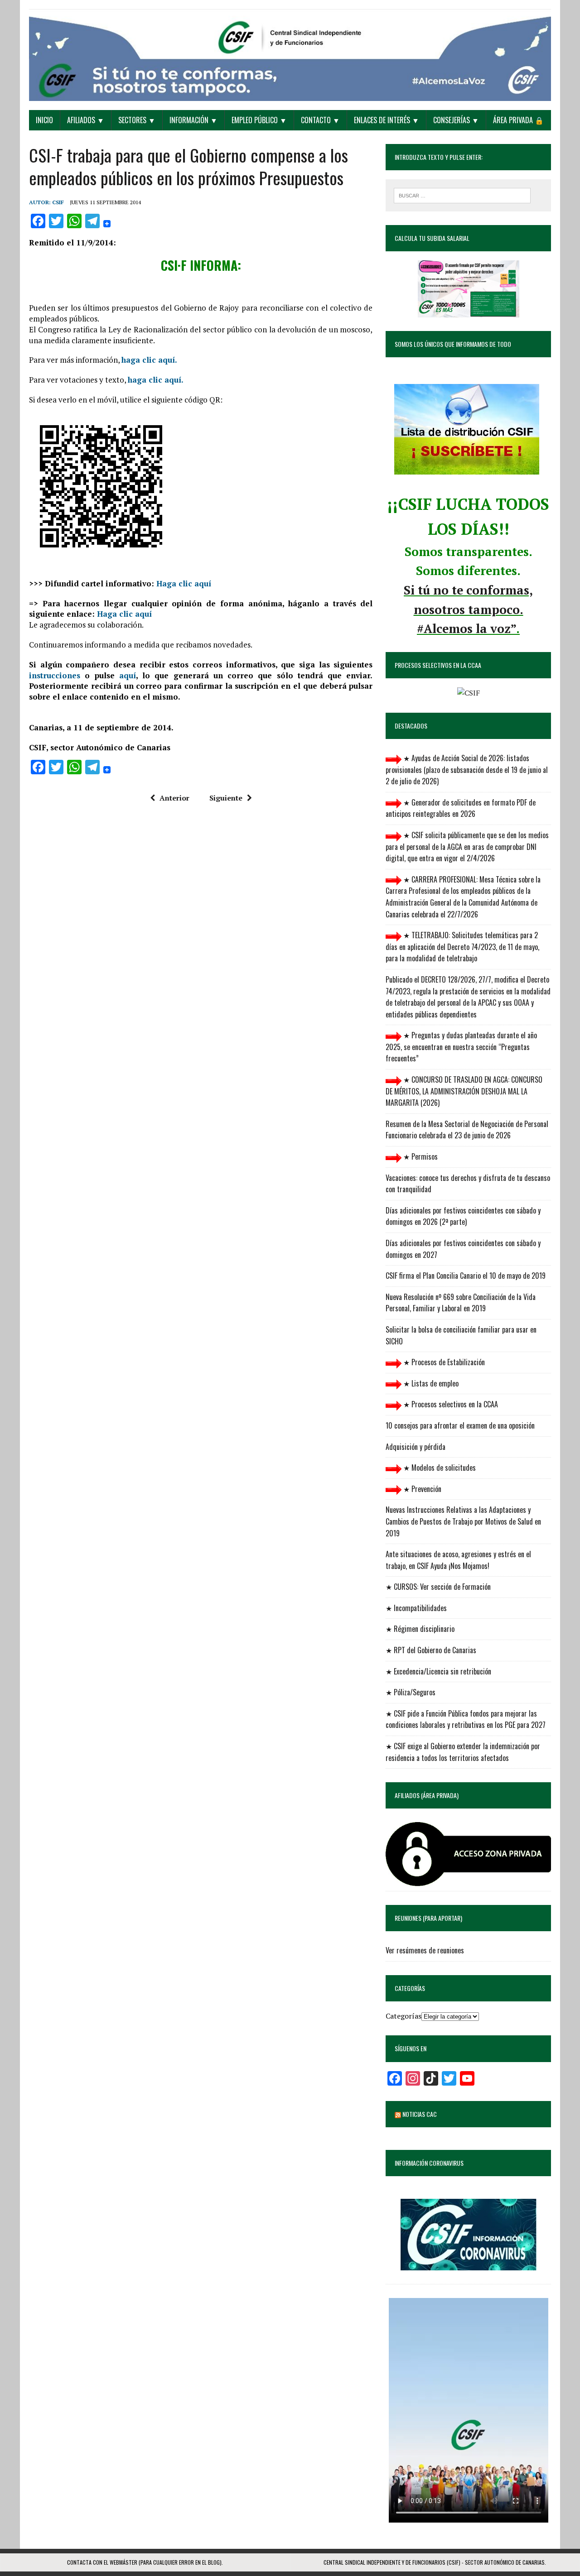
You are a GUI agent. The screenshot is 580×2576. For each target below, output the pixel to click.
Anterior (174, 798)
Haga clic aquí (184, 583)
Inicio (44, 120)
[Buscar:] (462, 195)
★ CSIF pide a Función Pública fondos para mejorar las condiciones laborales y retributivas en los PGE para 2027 (466, 1719)
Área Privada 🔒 (518, 120)
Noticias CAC (420, 2114)
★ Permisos (420, 1156)
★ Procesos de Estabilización (443, 1362)
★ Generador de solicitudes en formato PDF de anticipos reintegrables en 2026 (461, 808)
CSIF (58, 202)
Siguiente (226, 798)
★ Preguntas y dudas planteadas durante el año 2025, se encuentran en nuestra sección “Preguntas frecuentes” (461, 1047)
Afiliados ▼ (86, 120)
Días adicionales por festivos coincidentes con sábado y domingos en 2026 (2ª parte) (463, 1216)
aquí (128, 675)
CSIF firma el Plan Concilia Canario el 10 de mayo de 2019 (466, 1276)
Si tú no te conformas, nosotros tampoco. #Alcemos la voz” (468, 609)
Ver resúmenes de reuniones (425, 1950)
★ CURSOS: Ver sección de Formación (438, 1587)
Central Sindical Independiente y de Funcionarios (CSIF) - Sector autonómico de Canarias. (435, 2562)
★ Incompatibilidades (416, 1608)
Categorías (404, 2016)
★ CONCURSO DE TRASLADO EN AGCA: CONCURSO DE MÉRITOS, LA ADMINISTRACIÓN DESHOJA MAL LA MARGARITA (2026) (464, 1091)
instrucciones (55, 675)
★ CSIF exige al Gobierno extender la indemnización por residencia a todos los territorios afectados (463, 1752)
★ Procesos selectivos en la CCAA (450, 1404)
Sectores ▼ (137, 120)
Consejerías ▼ (456, 120)
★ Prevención (421, 1489)
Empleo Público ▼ (259, 120)
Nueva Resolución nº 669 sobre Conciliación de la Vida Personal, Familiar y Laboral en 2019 (461, 1303)
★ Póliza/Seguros (411, 1692)
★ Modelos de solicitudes (439, 1468)
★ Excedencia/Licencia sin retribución (438, 1671)
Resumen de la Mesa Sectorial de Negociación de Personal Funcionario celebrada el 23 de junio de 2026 (467, 1130)
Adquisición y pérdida (416, 1447)
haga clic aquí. (149, 360)
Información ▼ (193, 120)
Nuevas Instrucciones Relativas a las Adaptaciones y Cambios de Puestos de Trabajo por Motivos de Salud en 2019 (463, 1521)
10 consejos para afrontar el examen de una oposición (460, 1425)
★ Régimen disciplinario (420, 1629)
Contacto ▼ (320, 120)
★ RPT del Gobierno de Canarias (431, 1650)
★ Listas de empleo (430, 1383)
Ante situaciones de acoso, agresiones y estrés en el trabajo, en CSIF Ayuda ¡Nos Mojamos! (458, 1560)
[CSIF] (290, 55)
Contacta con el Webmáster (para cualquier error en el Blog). (145, 2562)
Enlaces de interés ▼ (387, 120)
